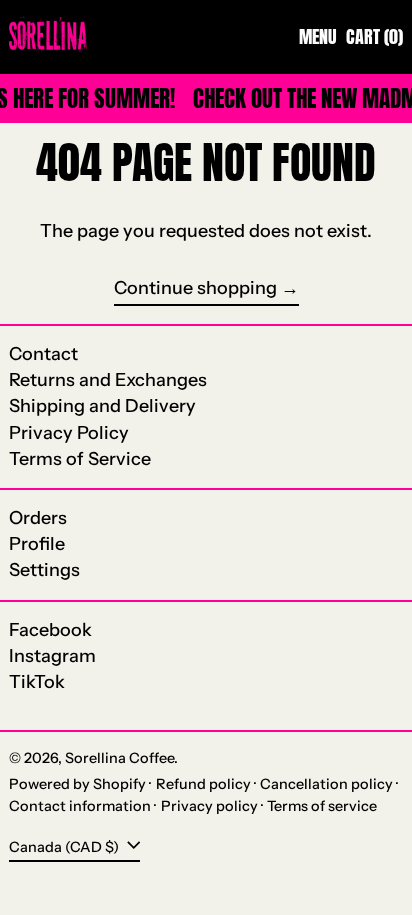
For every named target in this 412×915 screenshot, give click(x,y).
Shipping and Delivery (102, 406)
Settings (44, 570)
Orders (38, 518)
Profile (37, 544)
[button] (374, 37)
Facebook (50, 630)
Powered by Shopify (77, 784)
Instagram (52, 656)
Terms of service (322, 806)
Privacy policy (209, 806)
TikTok (37, 682)
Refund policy (203, 784)
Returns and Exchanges (108, 380)
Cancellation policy (326, 784)
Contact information (80, 806)
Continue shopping (195, 288)
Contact (43, 354)
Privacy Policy (69, 433)
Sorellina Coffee (119, 758)
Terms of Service (80, 459)
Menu (318, 36)
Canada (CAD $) (65, 846)
